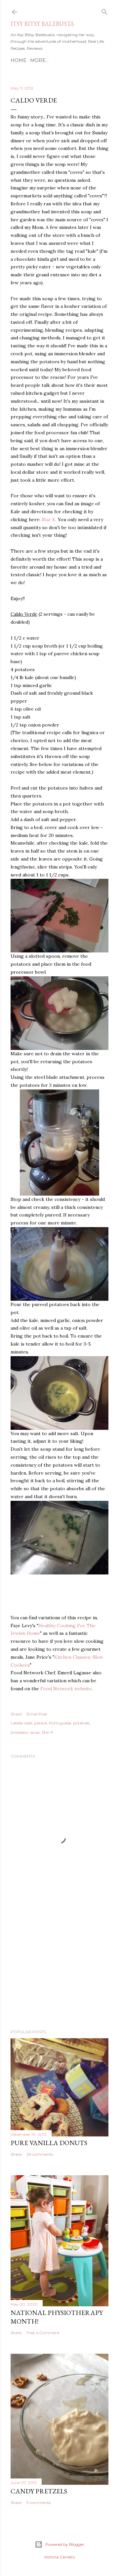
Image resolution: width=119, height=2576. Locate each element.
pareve (40, 1723)
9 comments (39, 2503)
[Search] (104, 10)
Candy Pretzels (39, 2491)
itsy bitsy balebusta (42, 24)
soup (35, 1732)
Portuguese (60, 1723)
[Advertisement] (59, 1971)
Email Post (37, 1714)
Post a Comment (43, 2333)
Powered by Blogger (65, 2544)
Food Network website (66, 1689)
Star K (47, 1732)
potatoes (81, 1723)
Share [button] (16, 1714)
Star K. (49, 520)
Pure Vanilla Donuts (49, 2143)
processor (20, 1732)
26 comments (40, 2154)
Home (19, 60)
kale (28, 1723)
